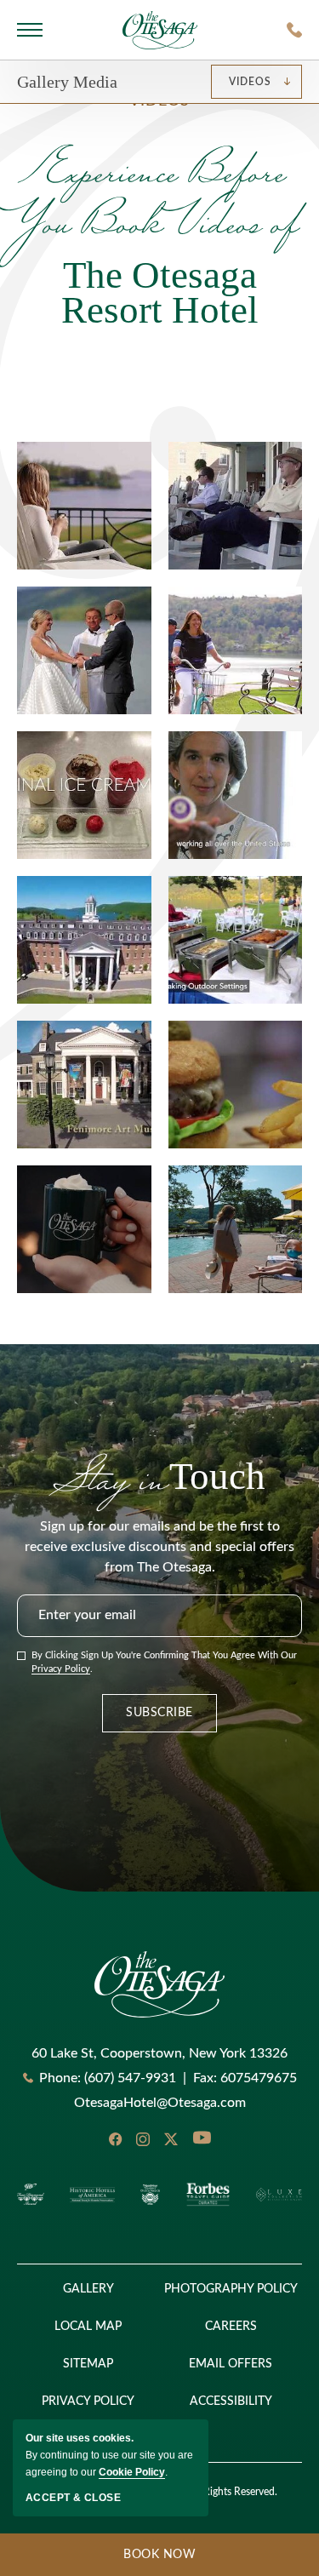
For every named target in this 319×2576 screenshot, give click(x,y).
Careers (231, 2327)
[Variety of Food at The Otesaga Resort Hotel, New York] (84, 795)
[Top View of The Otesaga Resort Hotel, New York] (84, 940)
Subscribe (159, 1713)
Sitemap (88, 2364)
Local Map (88, 2327)
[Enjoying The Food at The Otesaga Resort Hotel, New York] (236, 1085)
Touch (159, 1476)
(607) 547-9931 (130, 2078)
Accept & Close (73, 2498)
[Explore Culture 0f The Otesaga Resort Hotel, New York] (236, 795)
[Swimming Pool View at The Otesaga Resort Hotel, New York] (236, 1229)
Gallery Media (67, 82)
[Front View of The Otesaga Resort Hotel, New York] (84, 1085)
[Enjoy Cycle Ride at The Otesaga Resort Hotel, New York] (236, 650)
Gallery (88, 2289)
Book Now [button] (98, 2562)
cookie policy (132, 2472)
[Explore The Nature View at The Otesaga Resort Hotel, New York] (84, 506)
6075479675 (245, 2078)
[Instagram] (143, 2139)
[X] (171, 2139)
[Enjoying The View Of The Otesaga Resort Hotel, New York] (236, 506)
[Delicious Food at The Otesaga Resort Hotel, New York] (236, 940)
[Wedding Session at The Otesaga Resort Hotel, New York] (84, 650)
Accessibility (231, 2401)
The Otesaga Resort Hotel (160, 236)
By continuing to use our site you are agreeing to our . (109, 2455)
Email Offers (231, 2364)
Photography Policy (231, 2289)
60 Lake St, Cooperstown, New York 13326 (159, 2053)
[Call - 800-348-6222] (294, 30)
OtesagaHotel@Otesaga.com (160, 2103)
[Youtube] (202, 2139)
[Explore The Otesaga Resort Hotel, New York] (84, 1229)
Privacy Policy (61, 1669)
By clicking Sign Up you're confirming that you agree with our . (164, 1663)
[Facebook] (115, 2139)
